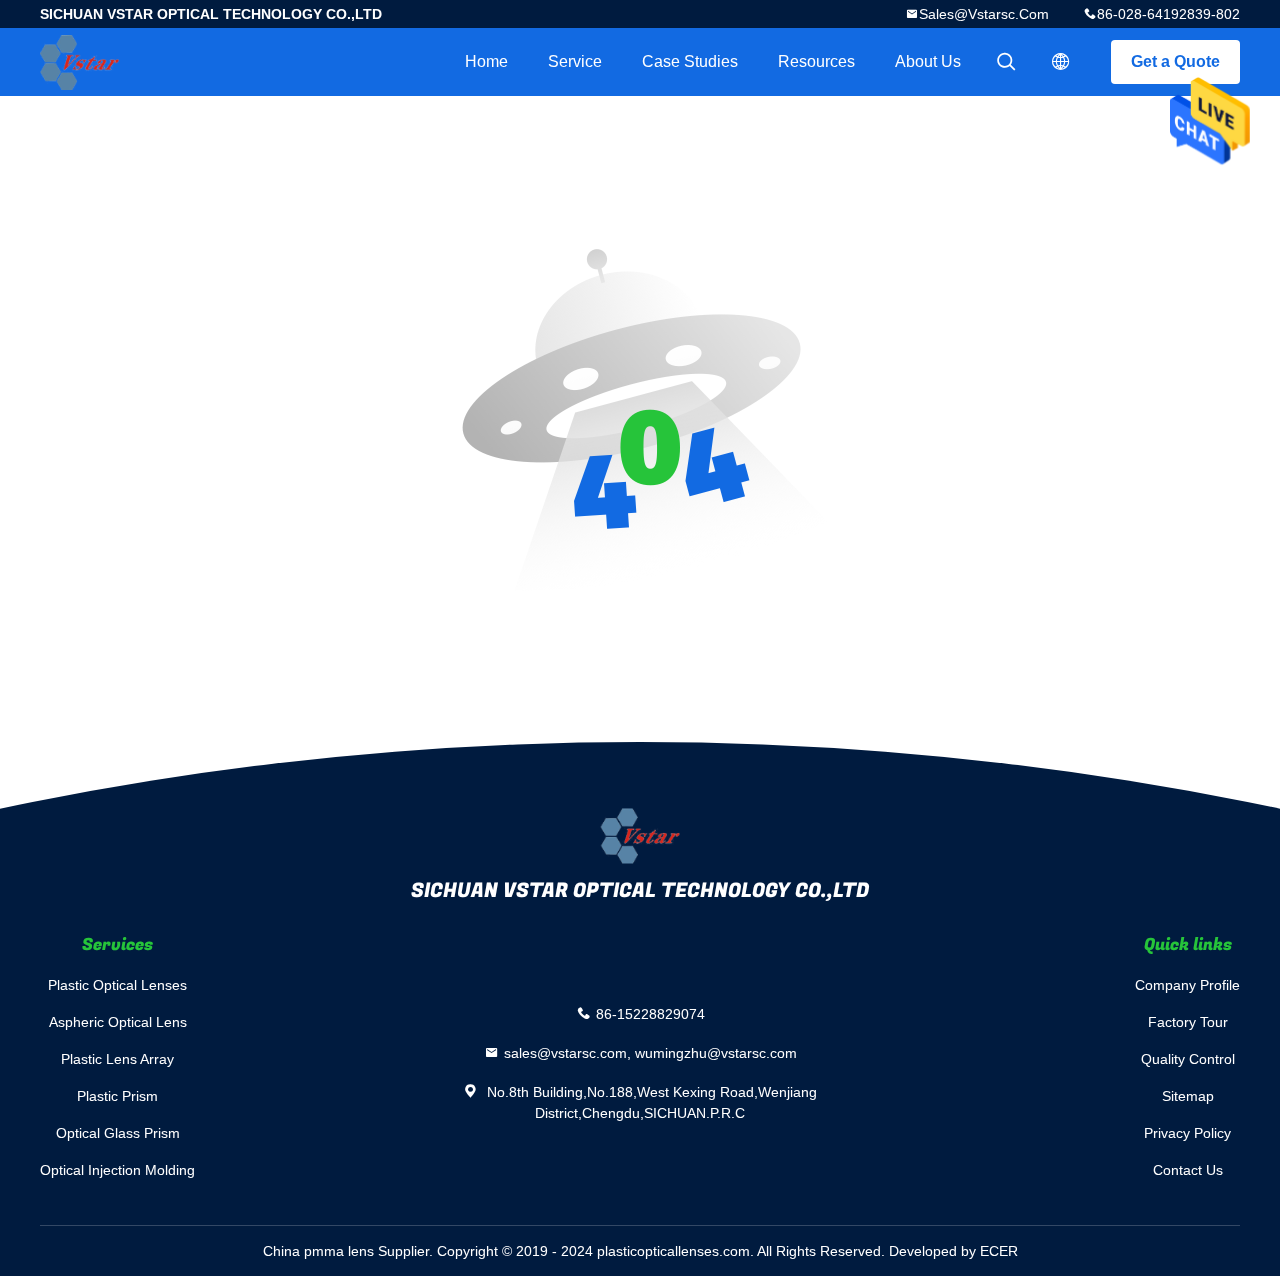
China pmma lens (318, 1251)
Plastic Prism (117, 1096)
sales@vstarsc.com (984, 14)
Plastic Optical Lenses (117, 985)
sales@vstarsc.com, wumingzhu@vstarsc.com (650, 1053)
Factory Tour (1188, 1022)
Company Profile (1187, 985)
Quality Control (1188, 1059)
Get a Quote (1175, 61)
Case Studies (690, 61)
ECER (999, 1251)
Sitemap (1188, 1096)
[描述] (1061, 62)
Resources (816, 61)
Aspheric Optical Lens (118, 1022)
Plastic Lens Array (117, 1059)
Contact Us (1188, 1170)
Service (575, 61)
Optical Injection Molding (117, 1170)
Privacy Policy (1187, 1133)
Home (486, 61)
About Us (928, 61)
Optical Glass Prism (118, 1133)
